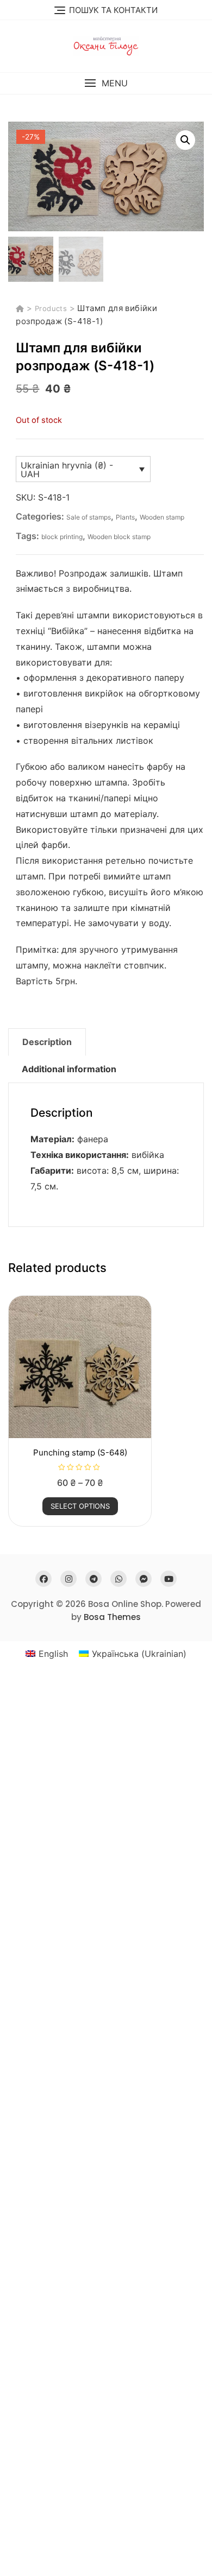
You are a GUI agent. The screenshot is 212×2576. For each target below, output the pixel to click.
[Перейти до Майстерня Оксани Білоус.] (21, 308)
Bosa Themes (112, 1617)
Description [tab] (47, 1042)
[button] (106, 83)
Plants (125, 517)
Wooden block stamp (119, 537)
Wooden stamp (162, 517)
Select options (80, 1506)
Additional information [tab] (69, 1069)
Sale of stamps (89, 517)
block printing (62, 537)
